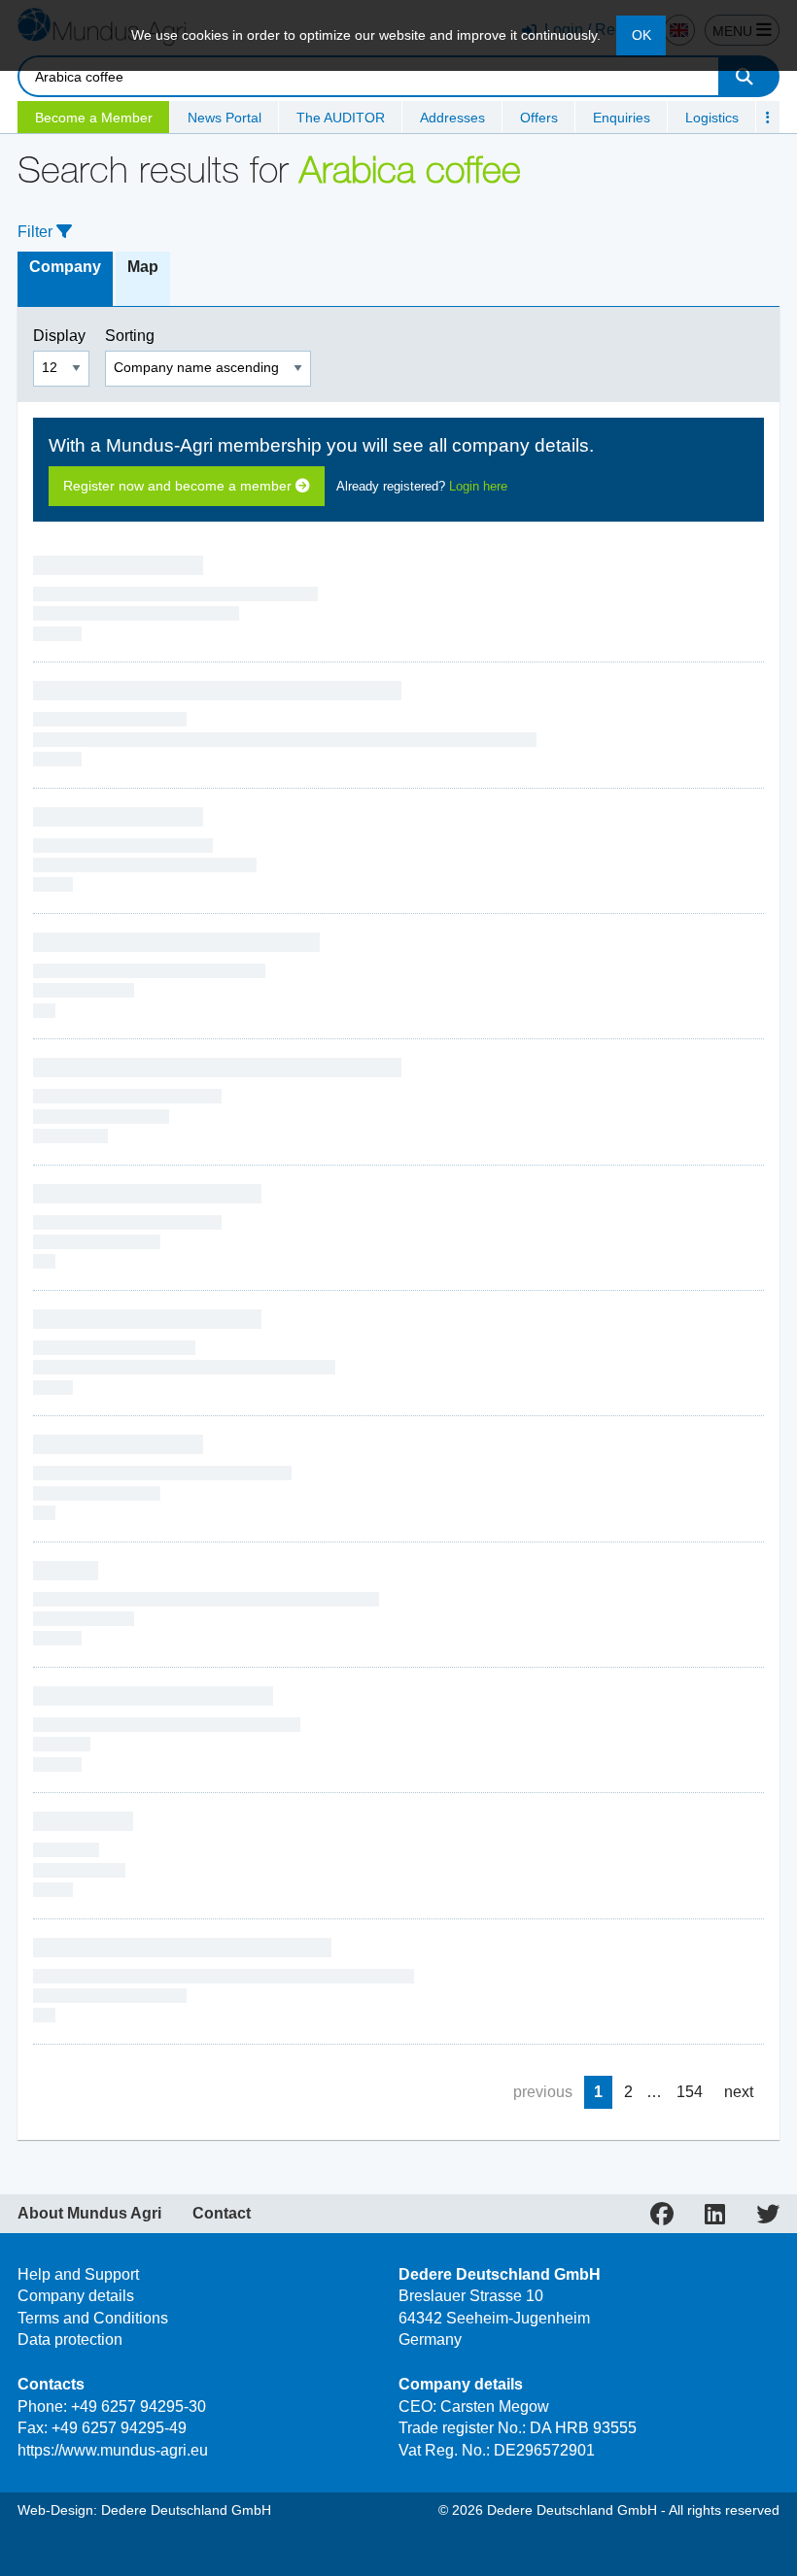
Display (61, 336)
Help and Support (78, 2274)
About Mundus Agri (89, 2214)
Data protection (70, 2339)
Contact (222, 2214)
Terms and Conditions (93, 2318)
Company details (76, 2296)
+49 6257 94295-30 (139, 2407)
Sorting (132, 336)
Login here (478, 486)
